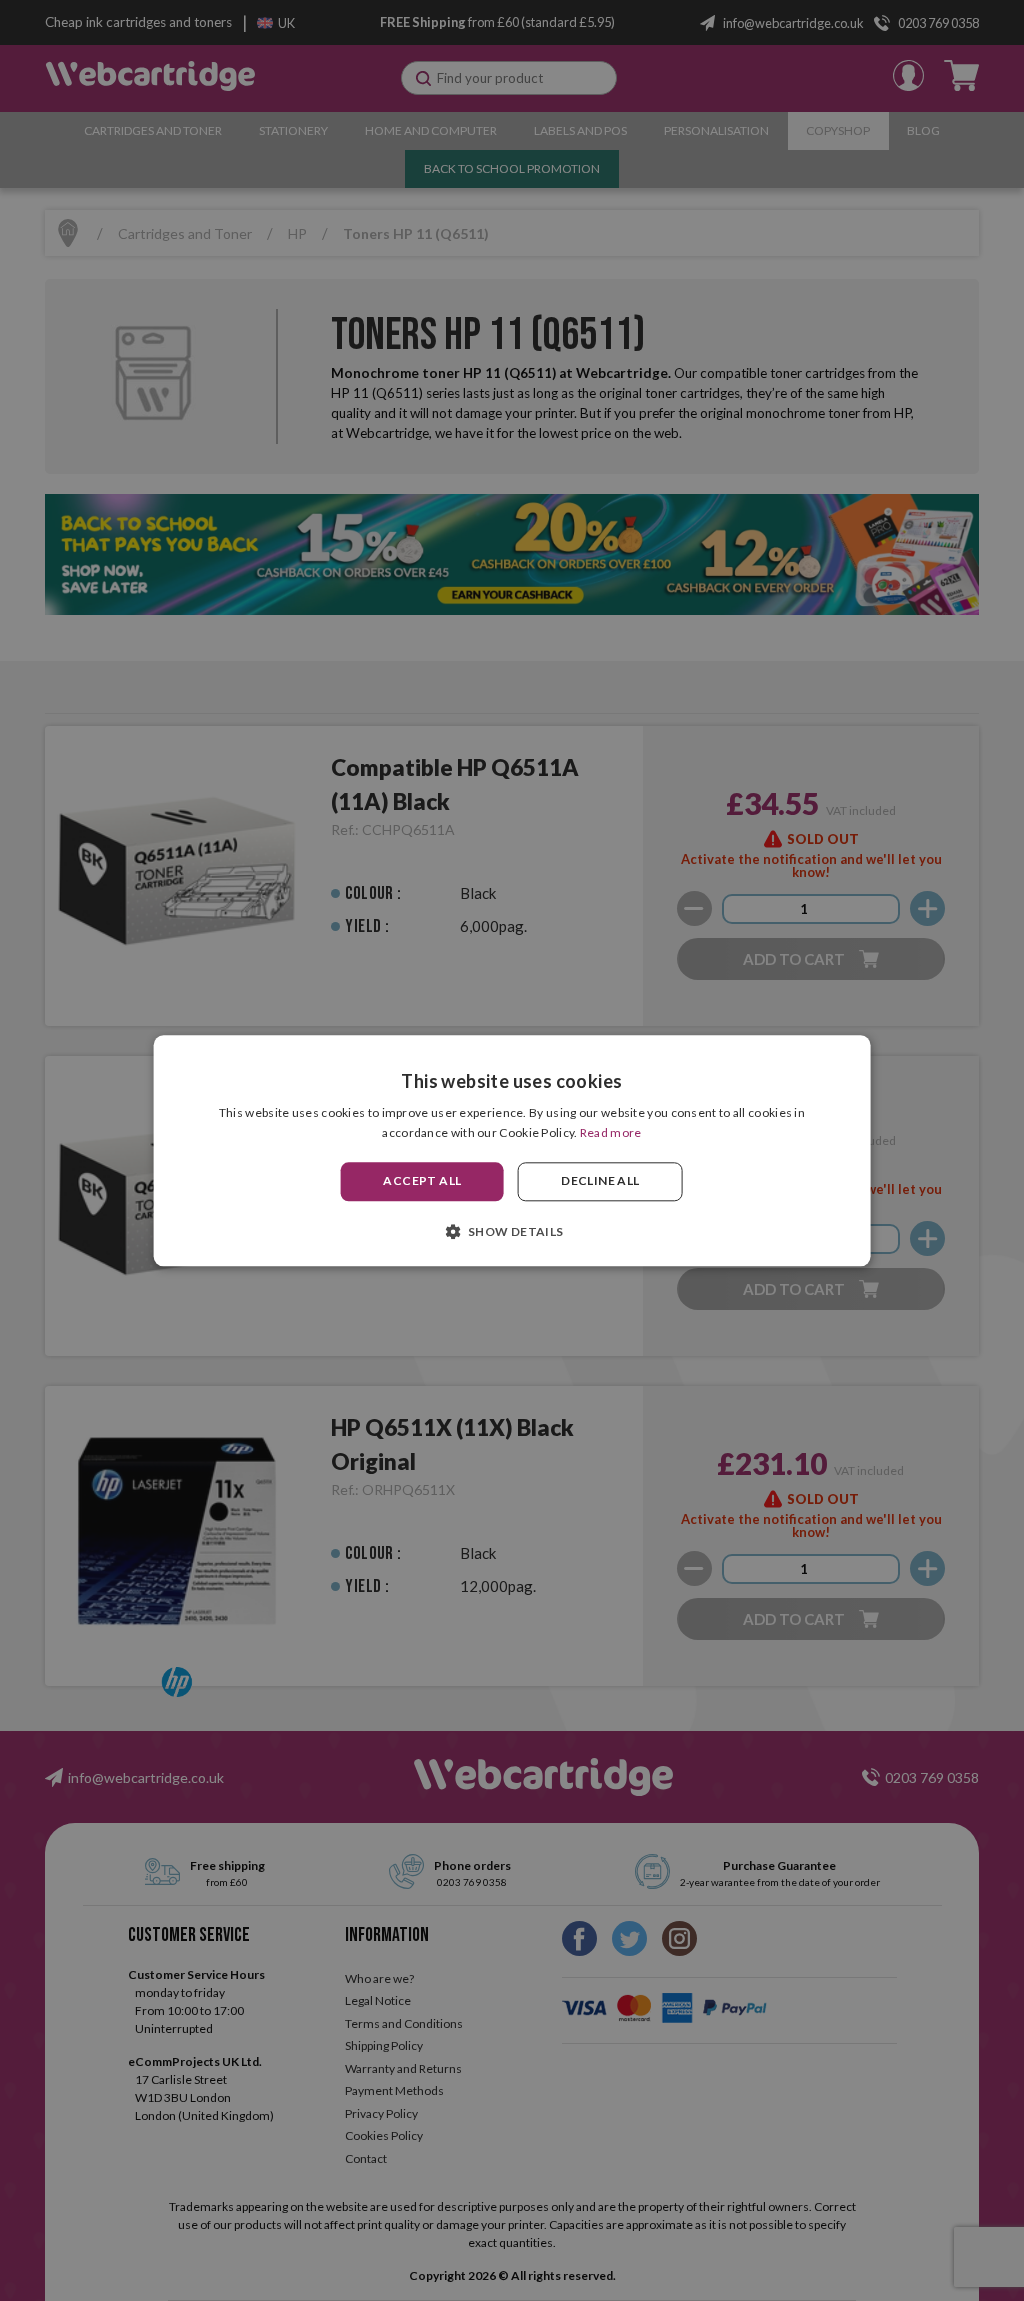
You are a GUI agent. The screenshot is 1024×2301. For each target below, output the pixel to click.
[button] (511, 1231)
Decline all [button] (600, 1181)
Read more (611, 1132)
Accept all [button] (422, 1181)
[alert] (512, 1150)
